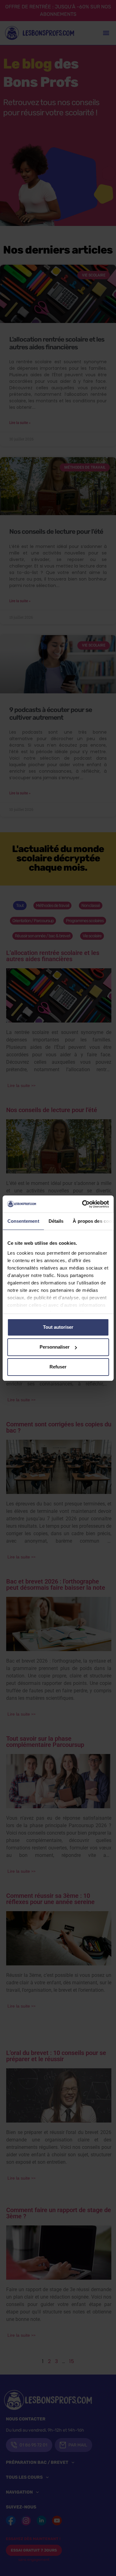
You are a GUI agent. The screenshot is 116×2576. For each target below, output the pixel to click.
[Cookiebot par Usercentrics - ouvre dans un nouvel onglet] (83, 1204)
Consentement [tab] (23, 1221)
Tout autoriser (58, 1327)
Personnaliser (55, 1347)
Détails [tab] (56, 1221)
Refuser (58, 1367)
